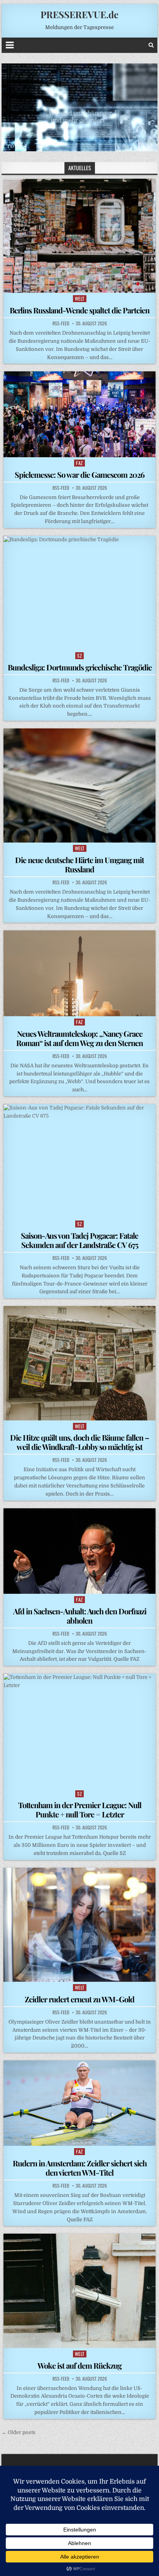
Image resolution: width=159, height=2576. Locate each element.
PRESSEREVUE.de (79, 14)
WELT (80, 298)
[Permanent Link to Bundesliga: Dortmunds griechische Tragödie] (79, 593)
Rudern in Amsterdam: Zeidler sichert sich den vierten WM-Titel (80, 2168)
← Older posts (19, 2432)
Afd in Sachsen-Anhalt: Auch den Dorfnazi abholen (80, 1616)
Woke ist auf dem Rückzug (79, 2365)
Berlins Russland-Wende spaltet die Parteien (79, 310)
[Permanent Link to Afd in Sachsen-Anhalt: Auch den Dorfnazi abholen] (79, 1551)
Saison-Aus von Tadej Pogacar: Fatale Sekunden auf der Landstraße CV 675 (79, 1240)
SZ (79, 656)
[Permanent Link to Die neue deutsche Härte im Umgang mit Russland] (79, 785)
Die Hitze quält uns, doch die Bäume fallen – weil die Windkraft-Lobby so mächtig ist (79, 1442)
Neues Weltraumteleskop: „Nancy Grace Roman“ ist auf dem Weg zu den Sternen (79, 1038)
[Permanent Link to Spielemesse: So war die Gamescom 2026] (79, 414)
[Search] (151, 45)
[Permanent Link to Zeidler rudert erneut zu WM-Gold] (79, 1925)
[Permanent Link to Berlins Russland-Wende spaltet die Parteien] (79, 236)
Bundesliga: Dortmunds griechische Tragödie (80, 667)
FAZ (79, 463)
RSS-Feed (61, 323)
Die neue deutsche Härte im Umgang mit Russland (79, 864)
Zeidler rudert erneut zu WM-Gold (79, 1999)
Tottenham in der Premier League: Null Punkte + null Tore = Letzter (80, 1809)
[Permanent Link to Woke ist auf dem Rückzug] (79, 2291)
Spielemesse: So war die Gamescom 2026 (79, 474)
